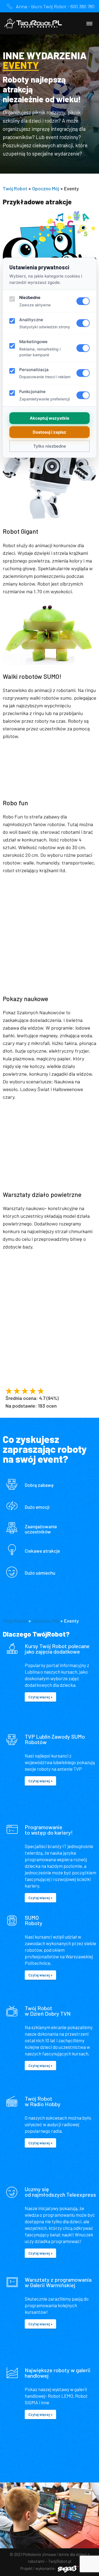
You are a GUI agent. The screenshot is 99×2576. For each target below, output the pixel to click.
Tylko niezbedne (50, 446)
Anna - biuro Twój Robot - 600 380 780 (55, 6)
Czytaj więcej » (40, 1697)
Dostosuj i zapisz (50, 432)
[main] (50, 1258)
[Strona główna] (33, 23)
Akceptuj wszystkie (50, 418)
